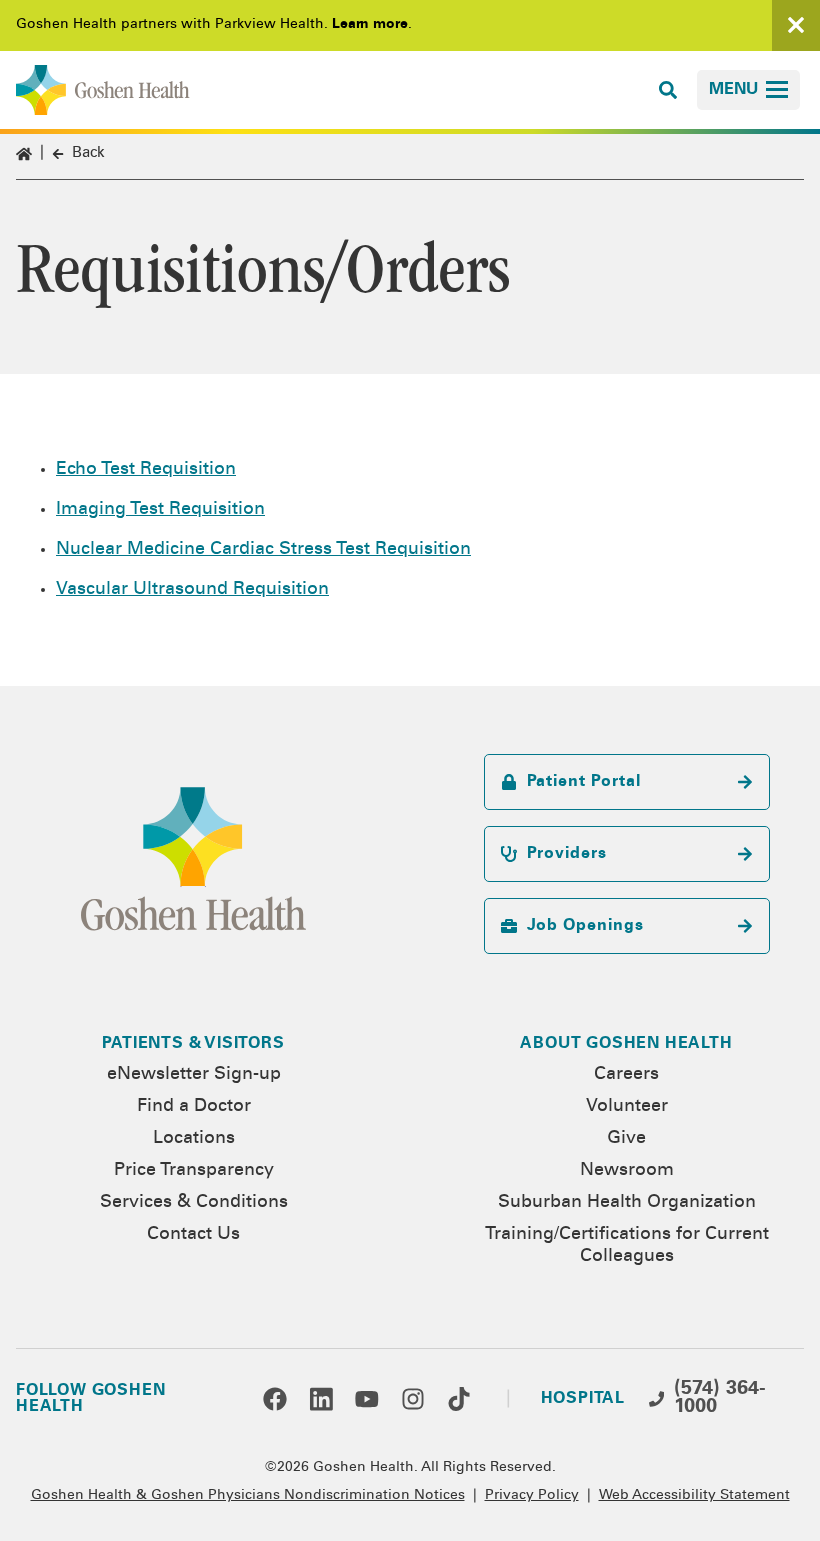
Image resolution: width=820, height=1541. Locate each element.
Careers (626, 1075)
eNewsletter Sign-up (194, 1075)
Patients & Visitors (193, 1044)
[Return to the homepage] (103, 90)
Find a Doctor (194, 1107)
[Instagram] (413, 1399)
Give (626, 1139)
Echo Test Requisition (146, 470)
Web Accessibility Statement (694, 1496)
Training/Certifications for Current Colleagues (627, 1246)
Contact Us (193, 1235)
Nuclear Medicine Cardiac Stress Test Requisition (263, 550)
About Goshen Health (626, 1044)
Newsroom (627, 1171)
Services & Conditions (194, 1203)
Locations (194, 1139)
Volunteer (627, 1107)
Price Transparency (194, 1171)
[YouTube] (367, 1399)
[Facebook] (275, 1399)
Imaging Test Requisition (160, 510)
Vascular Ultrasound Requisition (192, 590)
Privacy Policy (532, 1496)
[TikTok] (459, 1399)
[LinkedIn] (321, 1399)
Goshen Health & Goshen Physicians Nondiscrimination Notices (248, 1496)
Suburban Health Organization (627, 1203)
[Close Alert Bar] (796, 25)
